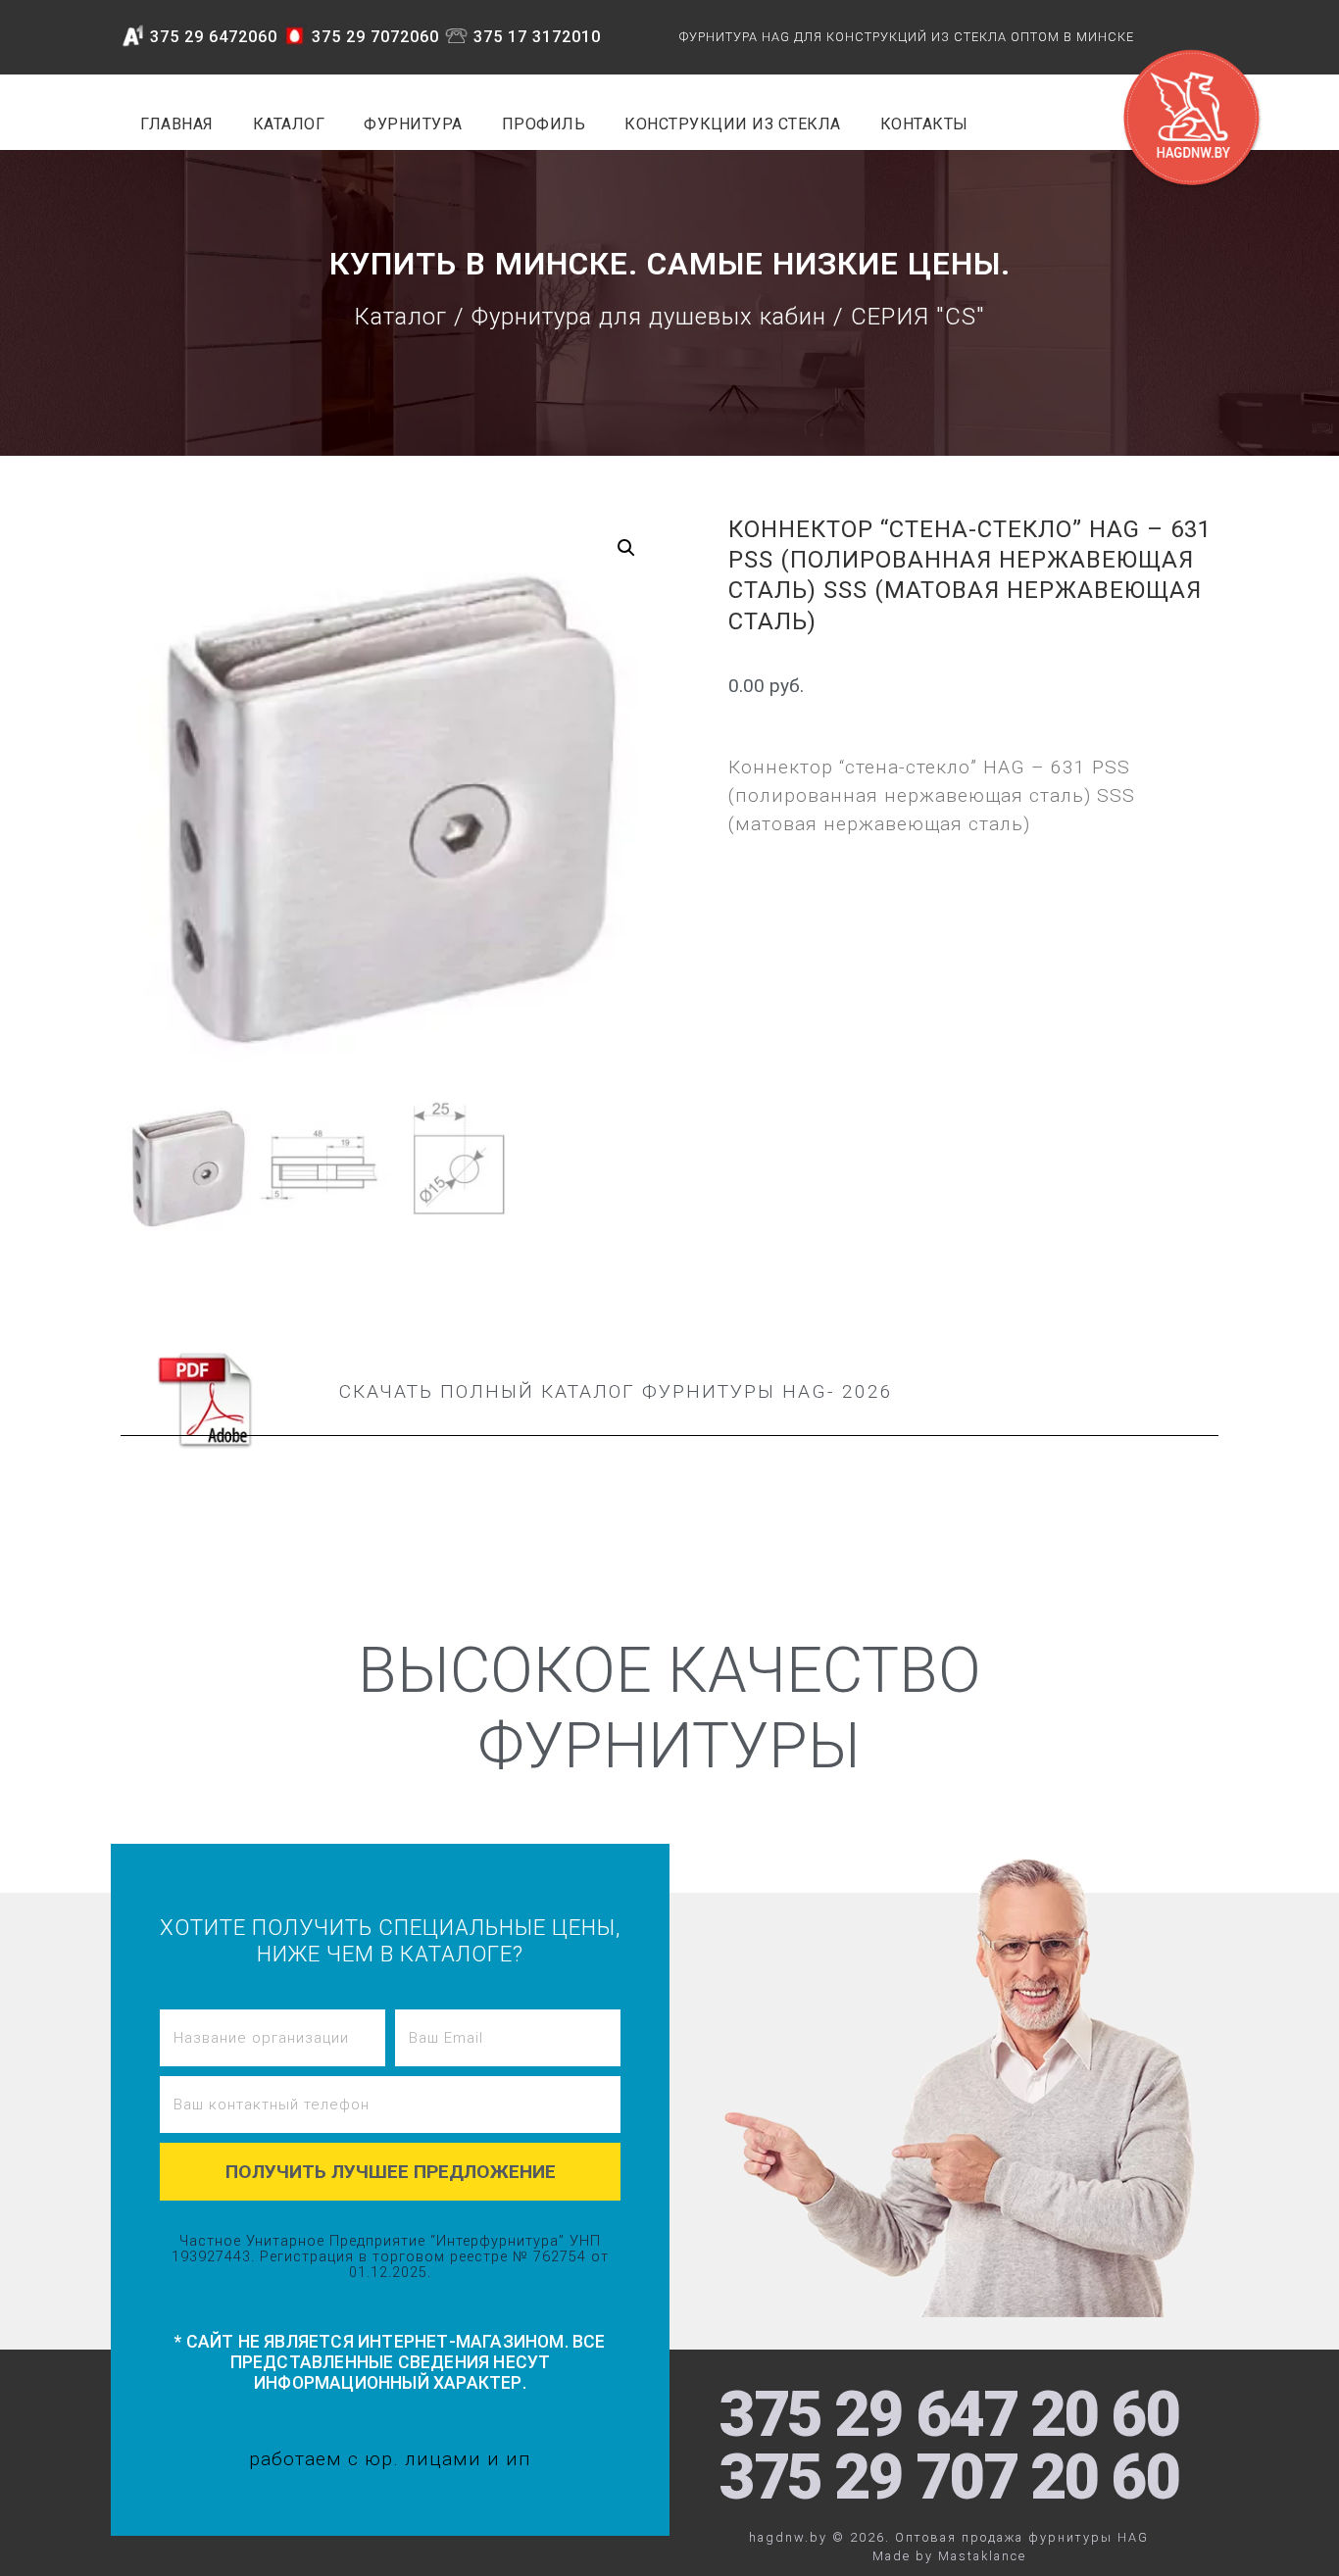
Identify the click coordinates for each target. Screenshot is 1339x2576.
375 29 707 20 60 (949, 2477)
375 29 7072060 (375, 37)
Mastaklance (982, 2556)
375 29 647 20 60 (949, 2415)
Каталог (400, 317)
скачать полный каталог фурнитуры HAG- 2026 (616, 1391)
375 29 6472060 (214, 37)
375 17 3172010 (537, 37)
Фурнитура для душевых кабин (649, 317)
